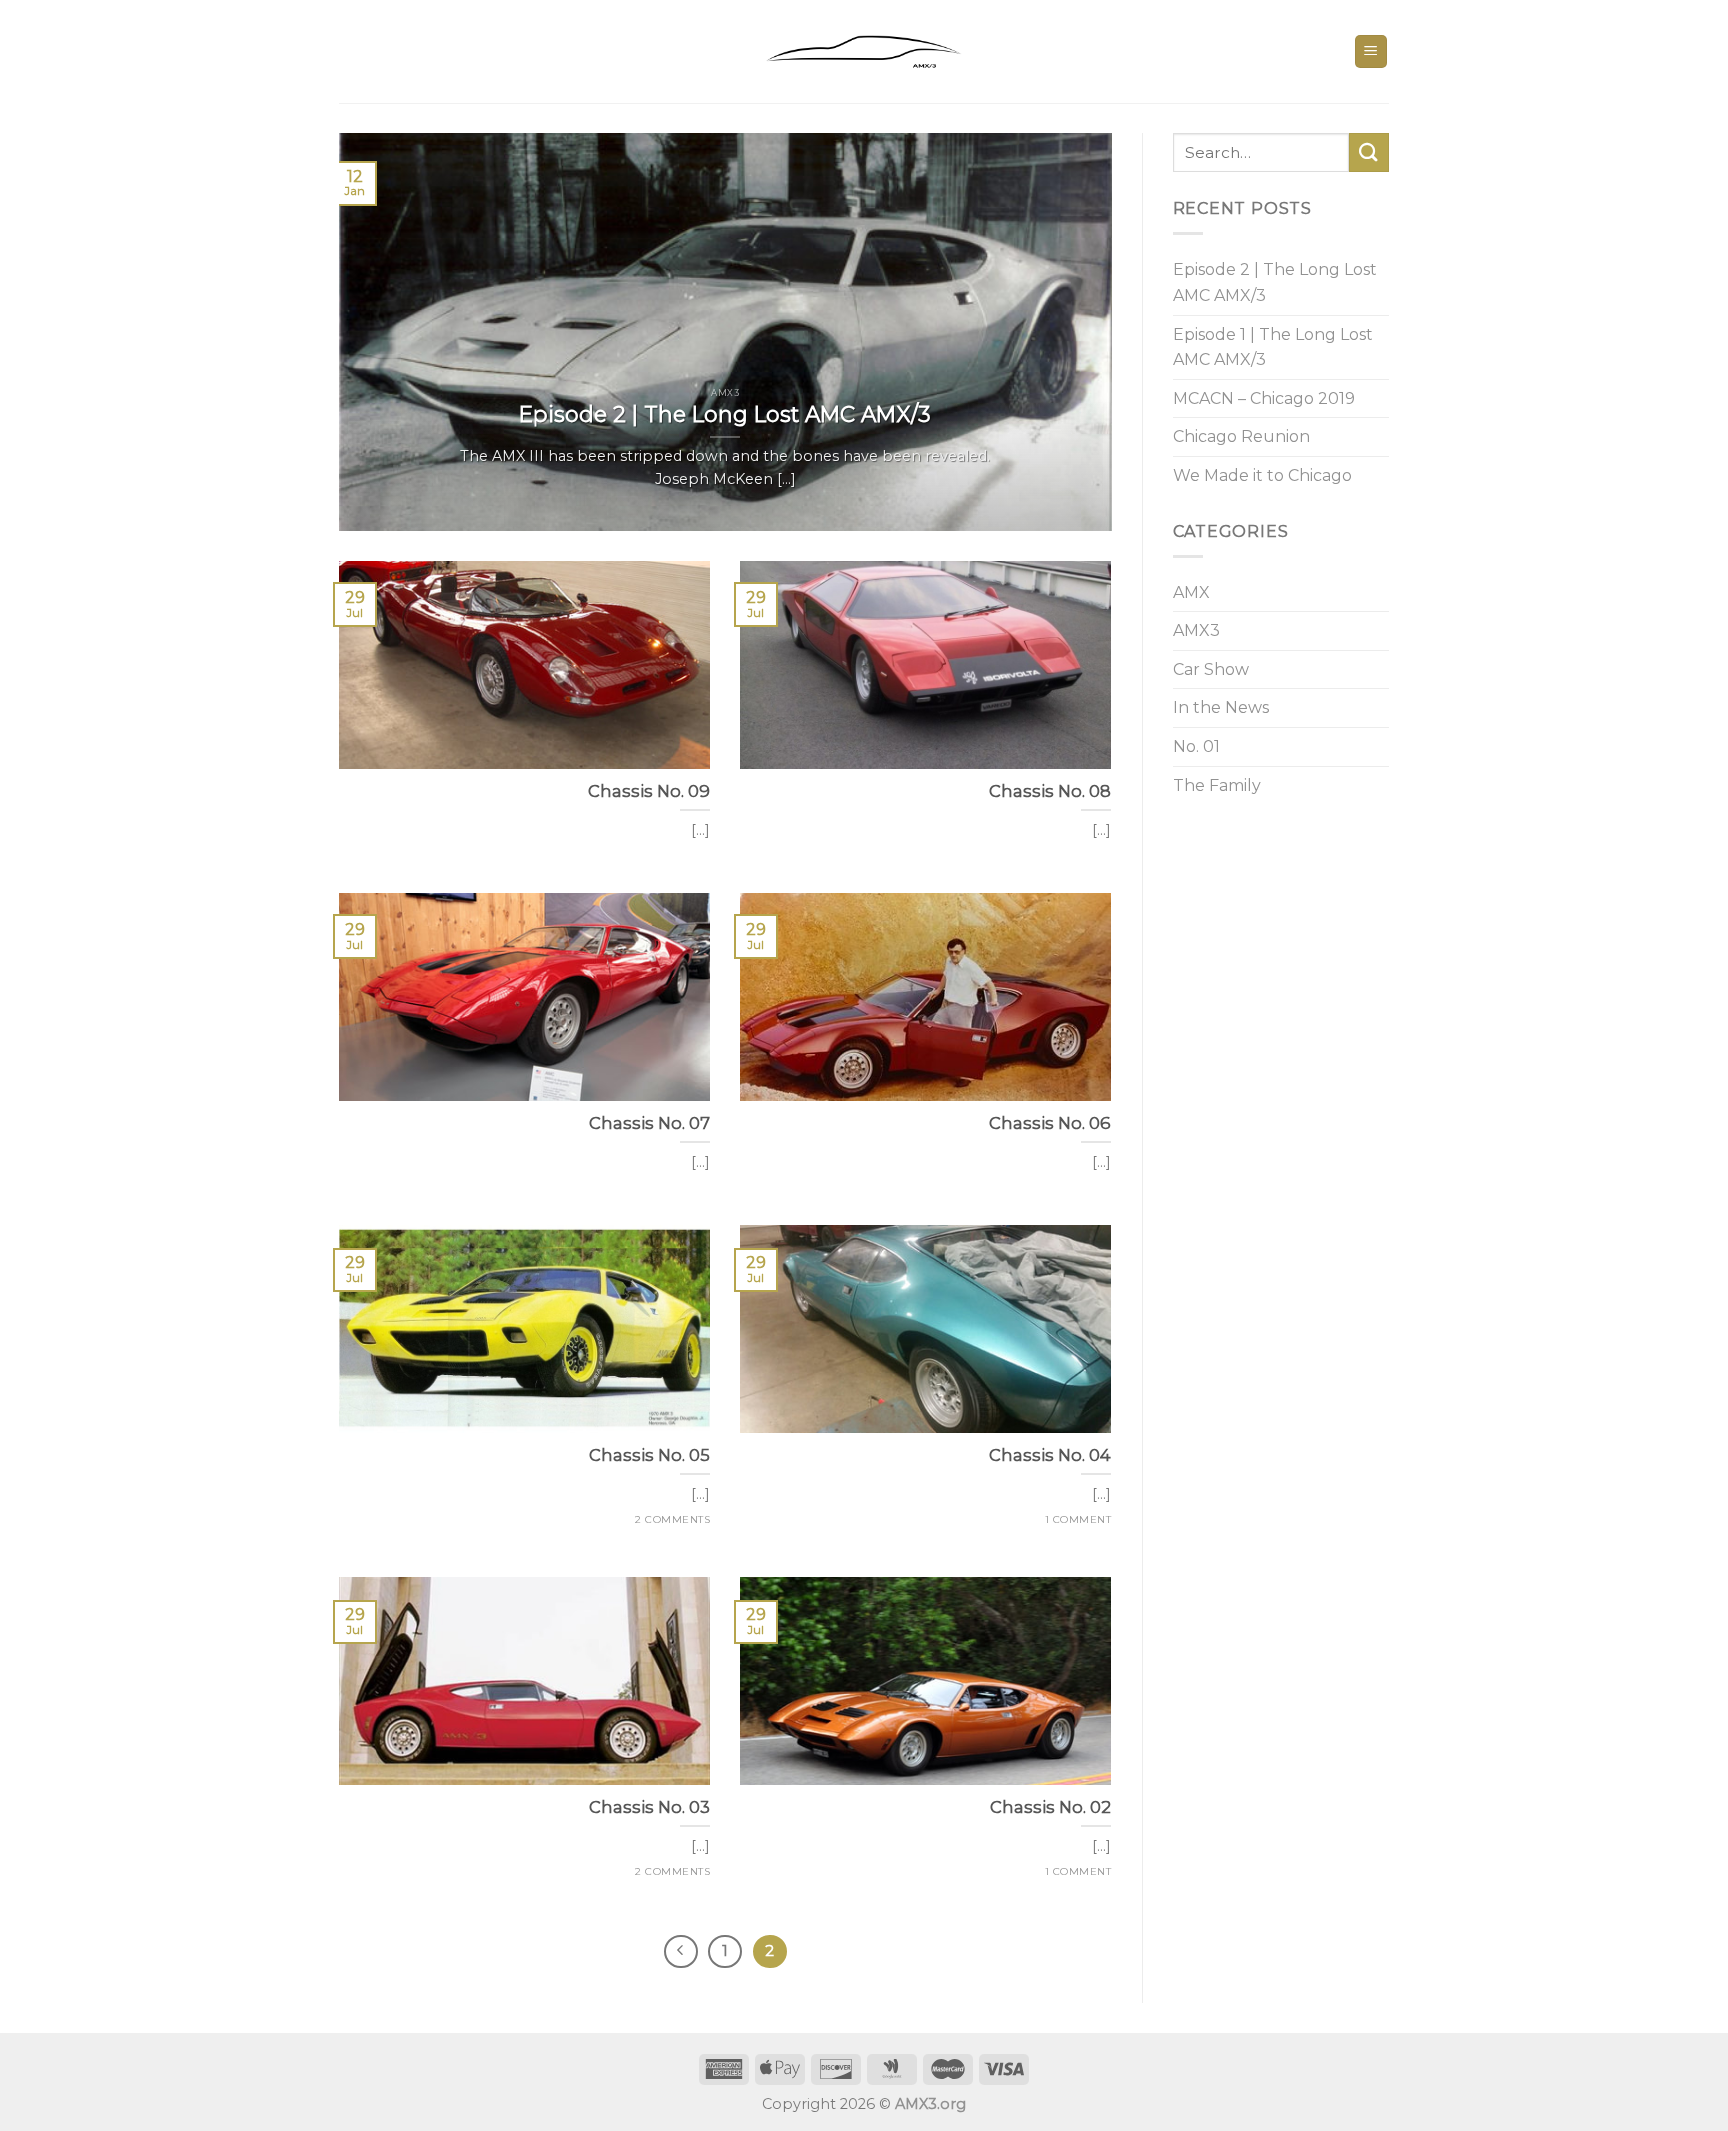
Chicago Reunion (1241, 436)
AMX (1191, 592)
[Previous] (380, 332)
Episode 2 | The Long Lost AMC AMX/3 (1275, 282)
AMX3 (1196, 630)
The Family (1217, 785)
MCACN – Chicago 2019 (1264, 398)
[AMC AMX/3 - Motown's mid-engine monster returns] (864, 52)
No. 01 (1196, 746)
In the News (1221, 707)
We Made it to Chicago (1262, 475)
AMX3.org (930, 2104)
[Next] (1071, 332)
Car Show (1211, 669)
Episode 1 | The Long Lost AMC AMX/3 (1273, 347)
